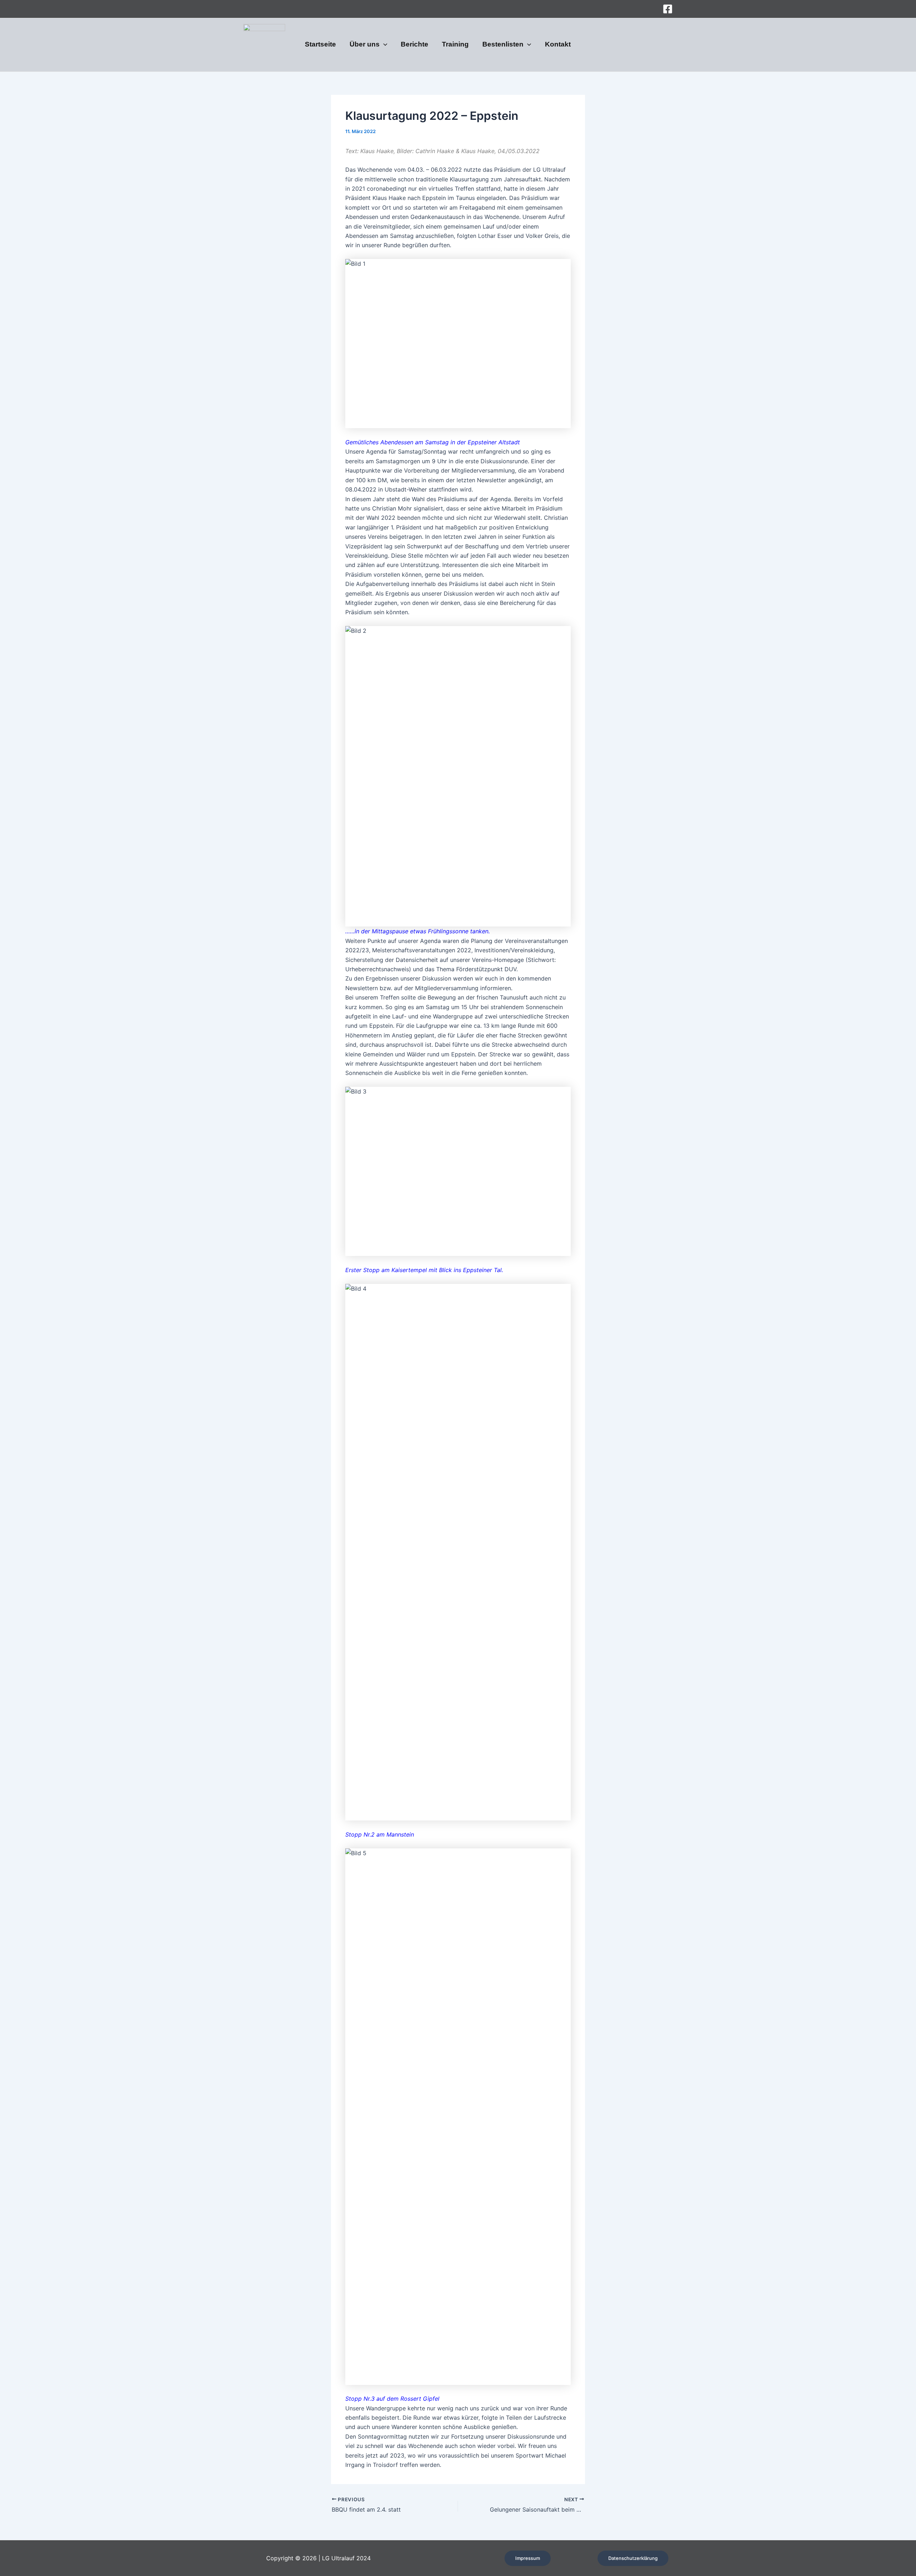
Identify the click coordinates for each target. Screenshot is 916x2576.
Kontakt (558, 45)
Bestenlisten (503, 45)
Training (455, 45)
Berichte (415, 45)
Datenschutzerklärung (633, 2558)
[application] (383, 45)
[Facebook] (668, 9)
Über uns (365, 45)
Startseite (320, 45)
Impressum (528, 2558)
